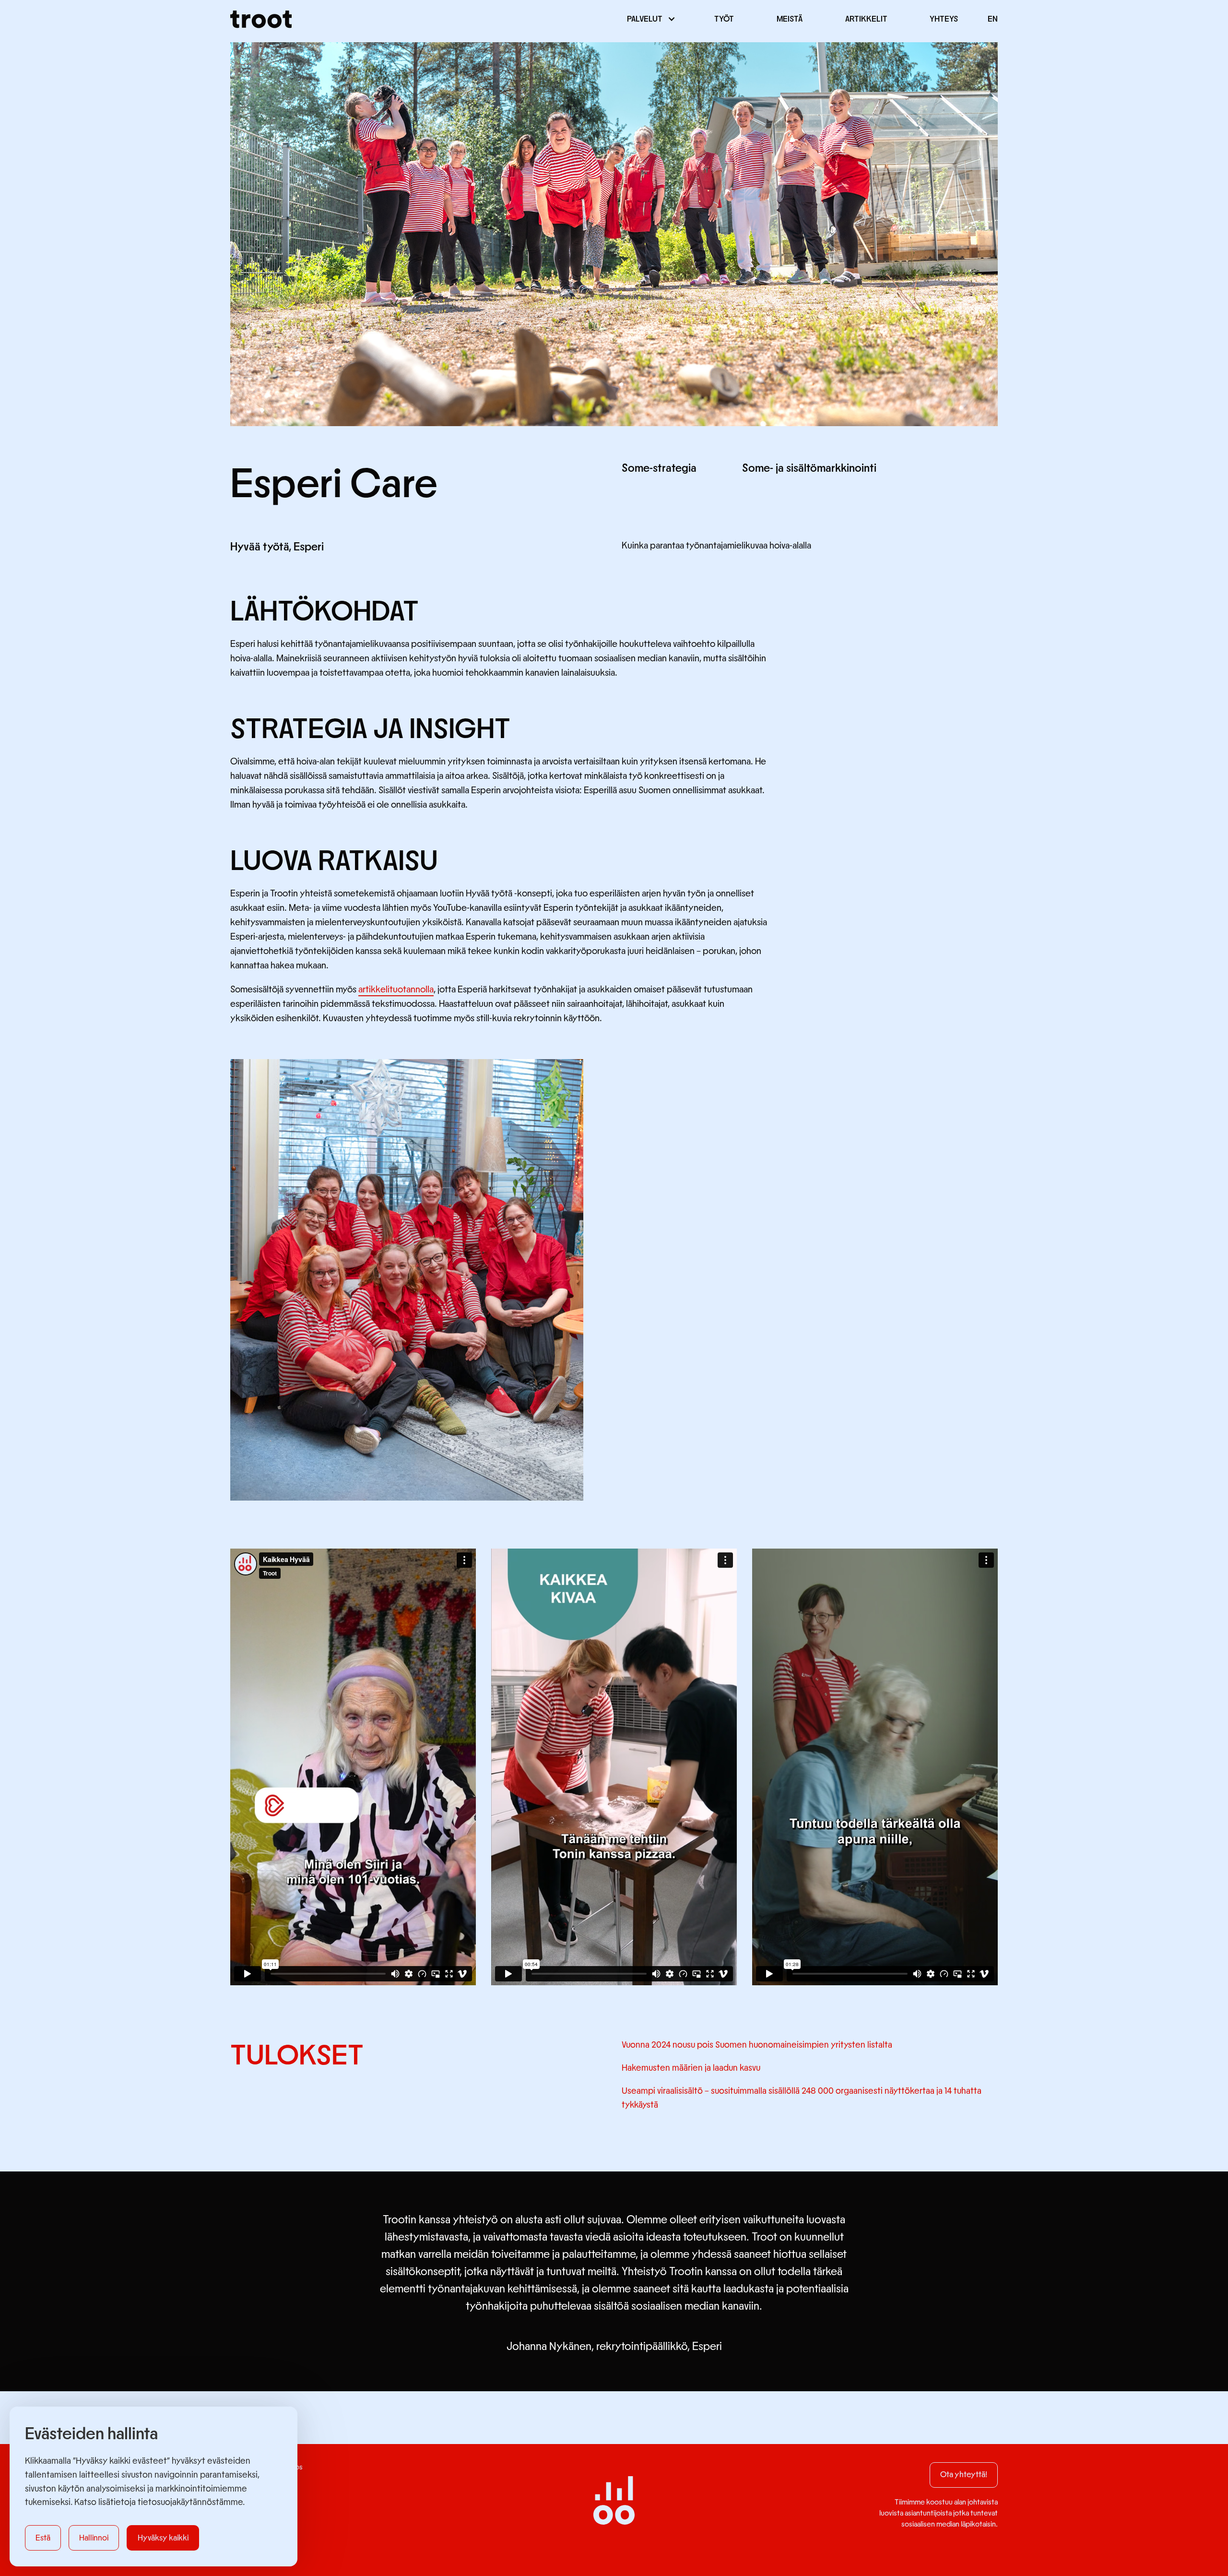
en (993, 19)
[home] (261, 19)
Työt (724, 19)
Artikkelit (866, 19)
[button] (649, 19)
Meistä (790, 19)
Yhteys (944, 19)
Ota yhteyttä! (964, 2475)
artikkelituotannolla (396, 990)
